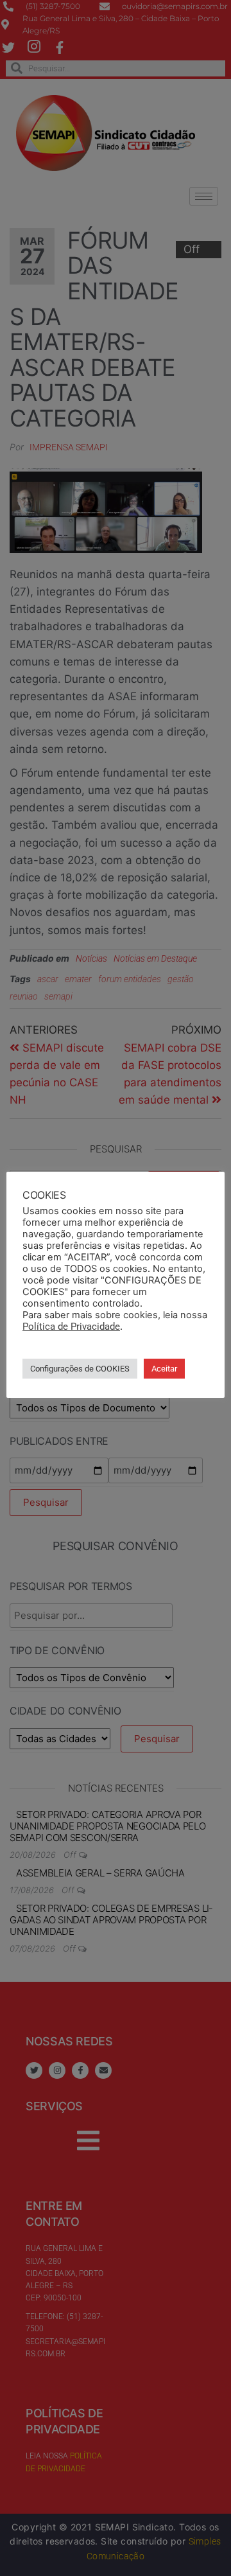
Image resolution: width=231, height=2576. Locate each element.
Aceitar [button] (164, 1369)
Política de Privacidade (71, 1327)
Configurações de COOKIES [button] (80, 1369)
